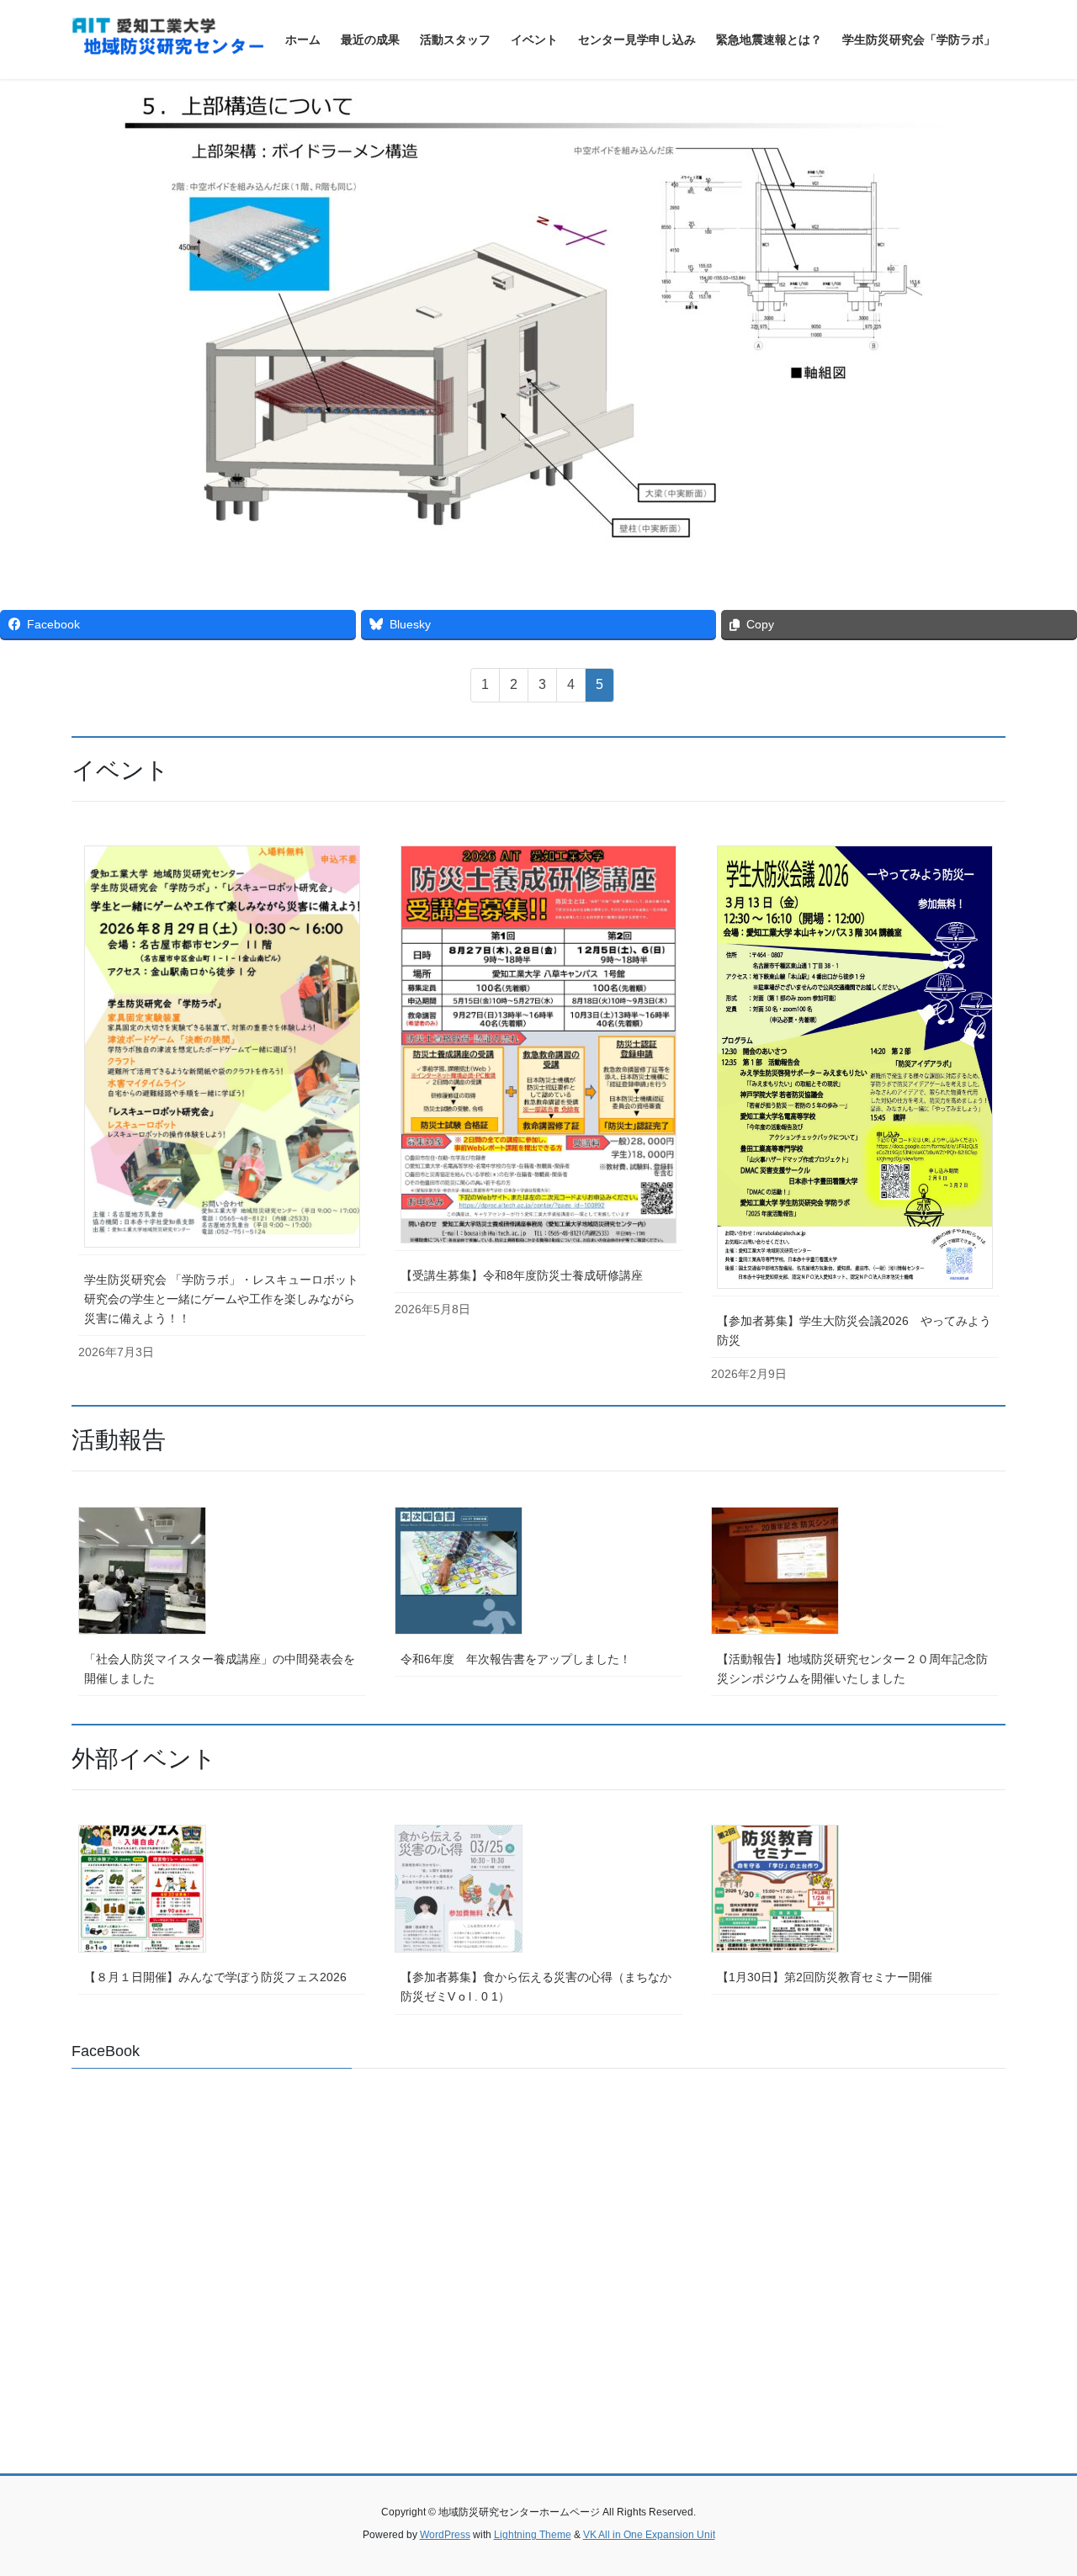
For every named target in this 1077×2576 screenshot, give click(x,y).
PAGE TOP (1035, 2484)
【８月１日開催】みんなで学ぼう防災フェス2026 (215, 1977)
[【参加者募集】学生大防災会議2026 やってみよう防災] (855, 1067)
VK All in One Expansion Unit (649, 2535)
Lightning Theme (533, 2535)
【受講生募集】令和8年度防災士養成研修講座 (522, 1275)
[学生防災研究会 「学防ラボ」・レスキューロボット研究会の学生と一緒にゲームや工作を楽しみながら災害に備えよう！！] (222, 1046)
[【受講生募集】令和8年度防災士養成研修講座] (538, 1044)
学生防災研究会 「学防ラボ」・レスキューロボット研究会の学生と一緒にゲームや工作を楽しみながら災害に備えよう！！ (221, 1299)
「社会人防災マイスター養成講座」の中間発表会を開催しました (220, 1669)
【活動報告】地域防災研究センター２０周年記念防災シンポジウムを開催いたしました (852, 1669)
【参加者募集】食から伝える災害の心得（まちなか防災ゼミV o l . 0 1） (536, 1987)
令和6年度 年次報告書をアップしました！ (516, 1659)
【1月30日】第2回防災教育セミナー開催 (825, 1977)
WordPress (445, 2535)
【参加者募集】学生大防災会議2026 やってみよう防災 (854, 1330)
